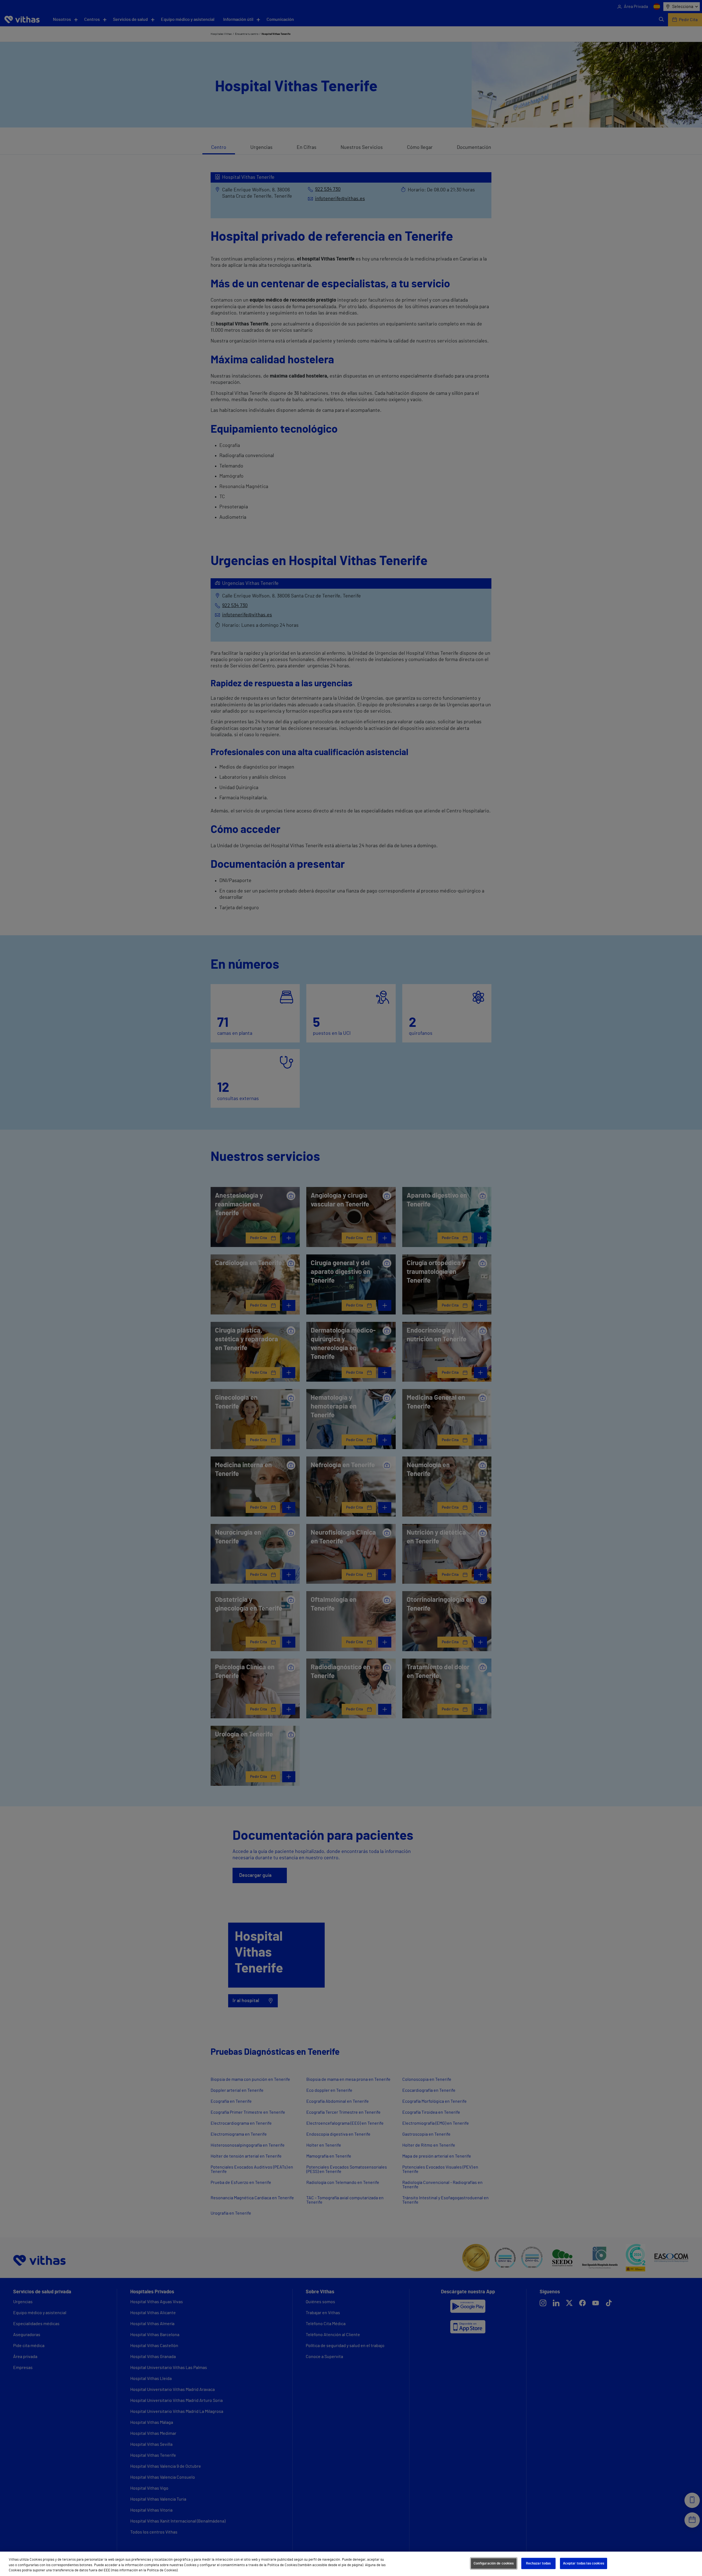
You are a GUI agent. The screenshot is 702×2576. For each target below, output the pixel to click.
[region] (351, 2564)
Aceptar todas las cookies (584, 2563)
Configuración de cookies (494, 2563)
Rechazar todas (538, 2563)
